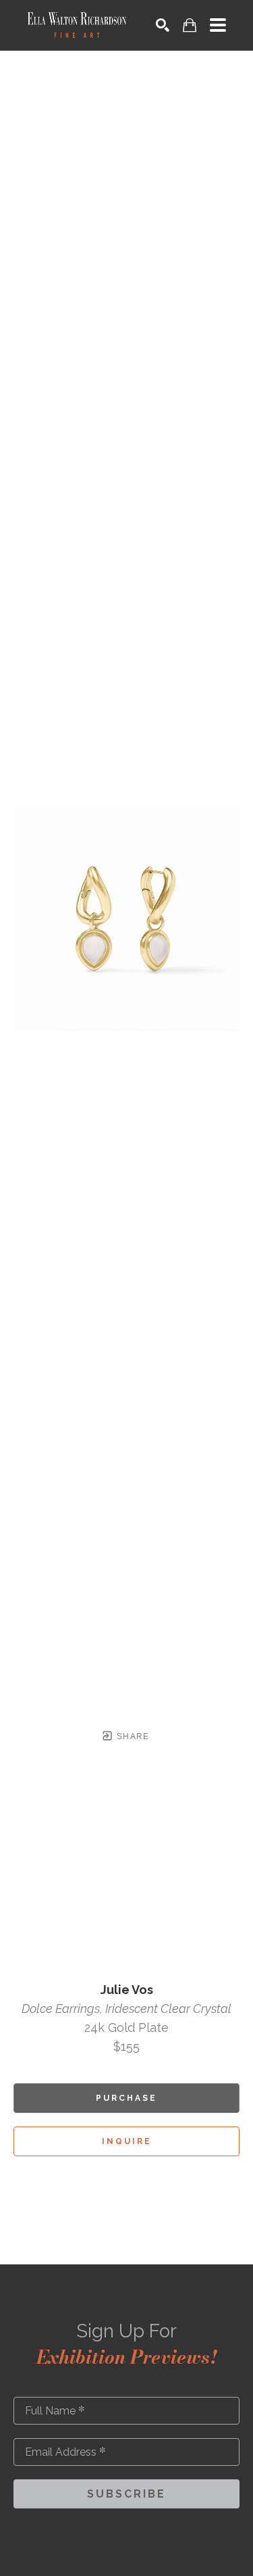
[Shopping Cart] (190, 25)
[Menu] (218, 25)
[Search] (163, 25)
